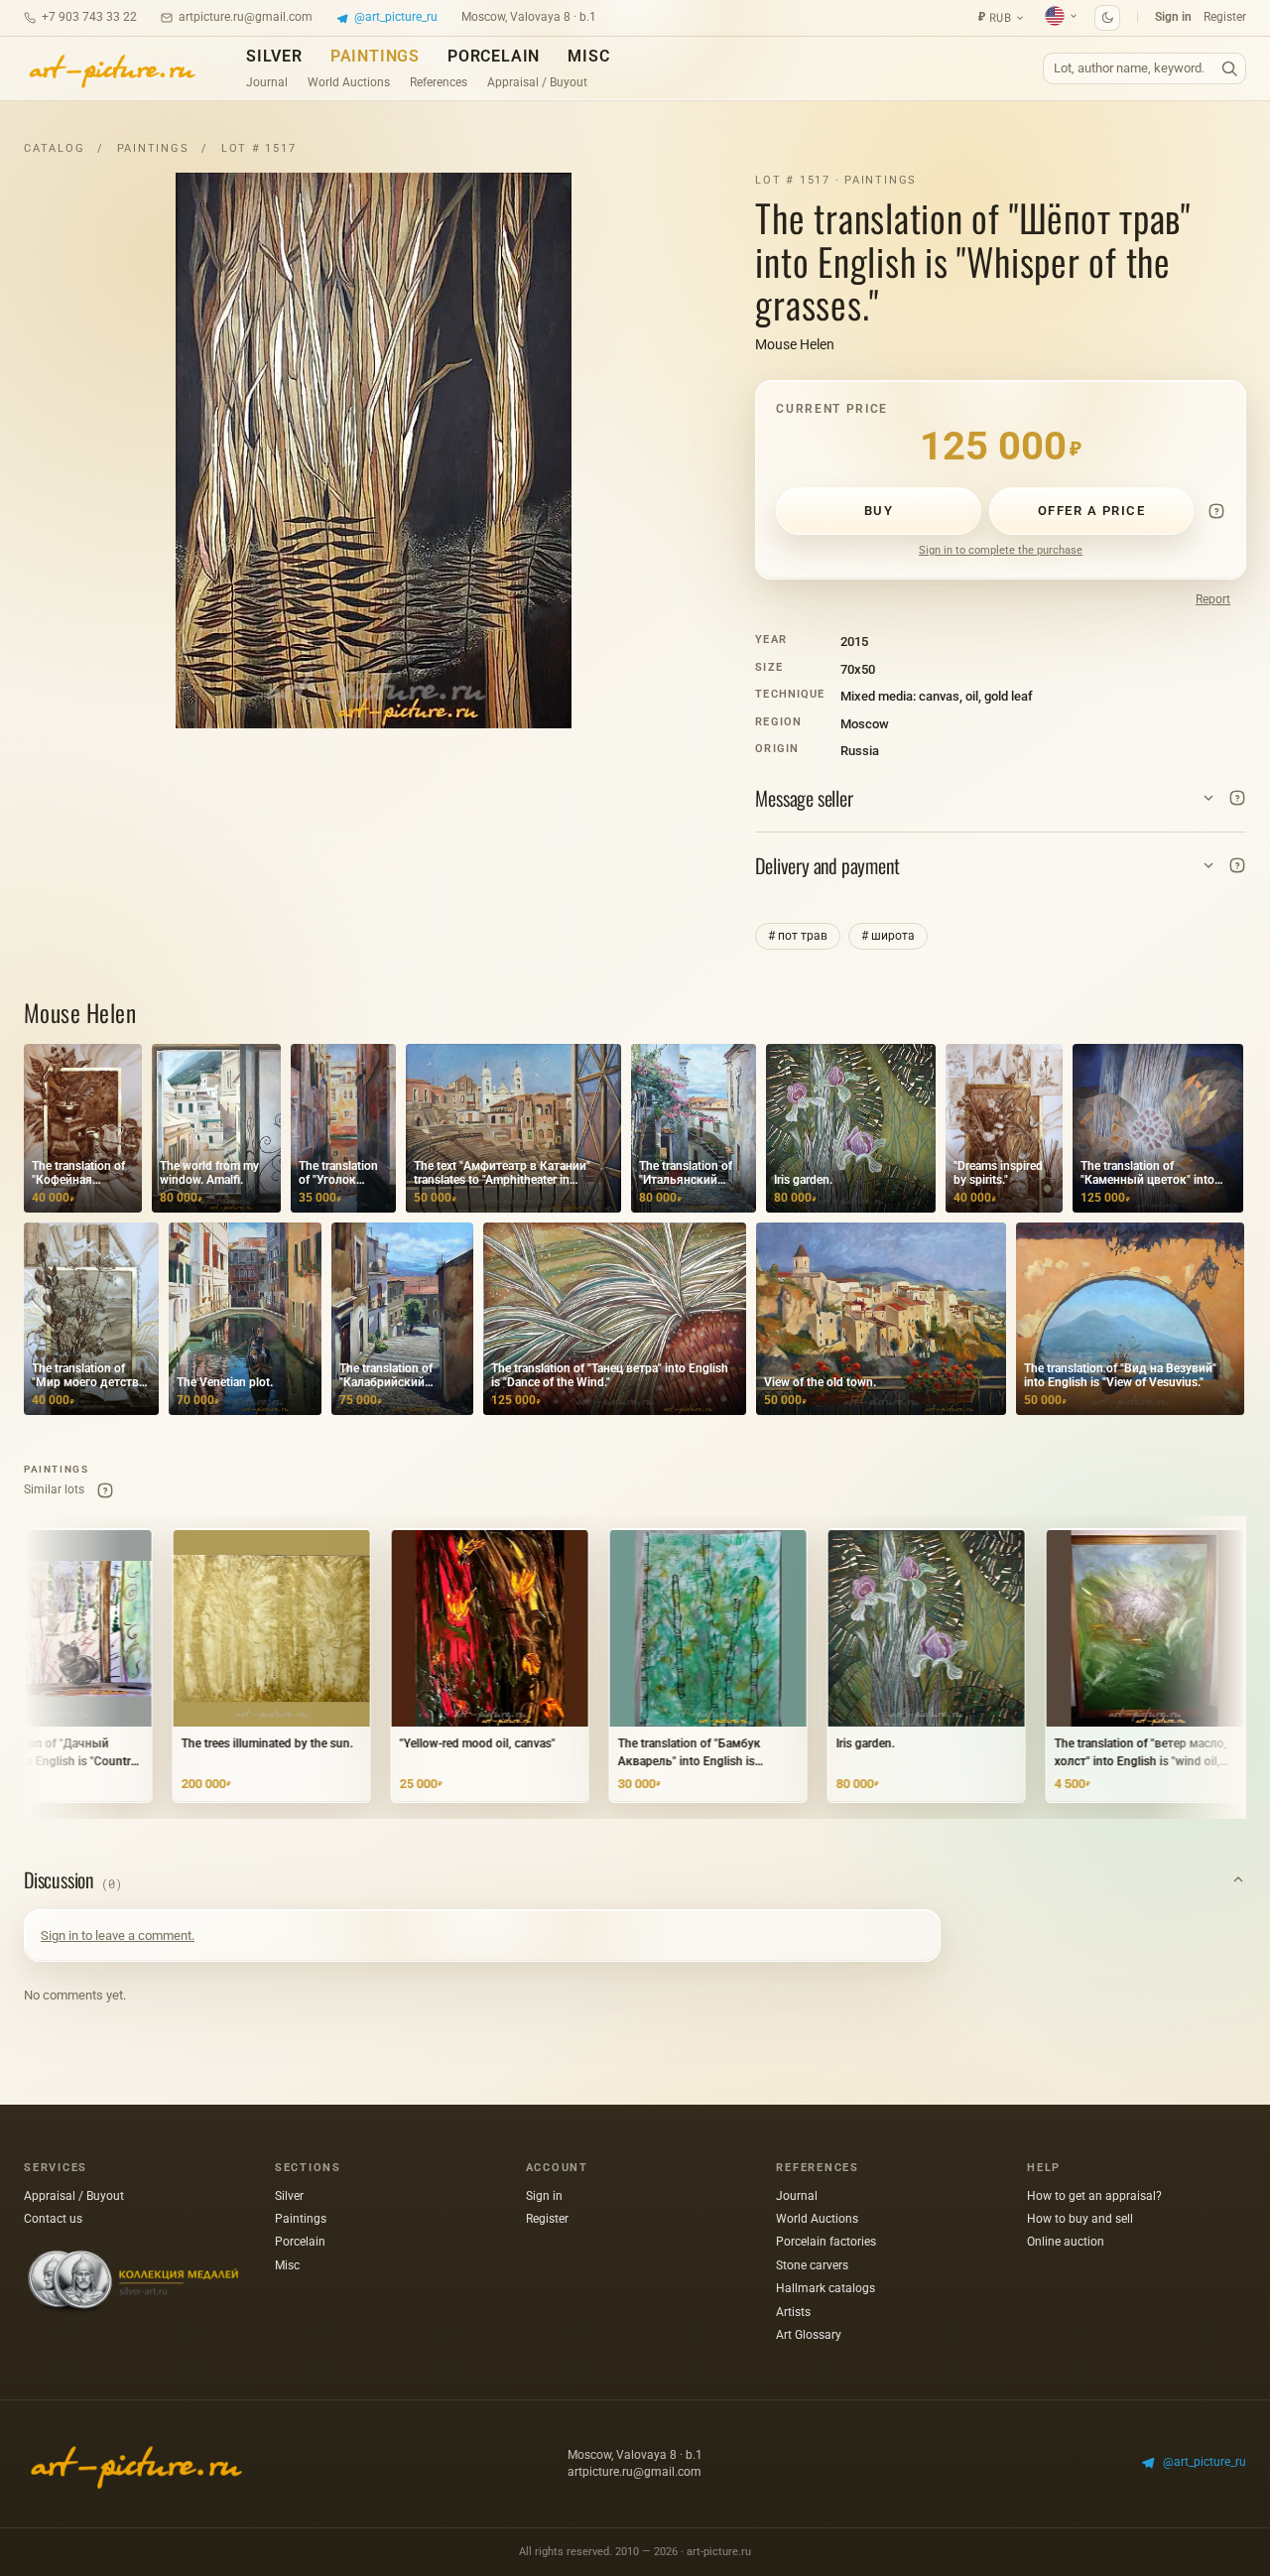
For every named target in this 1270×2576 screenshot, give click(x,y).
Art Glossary (809, 2335)
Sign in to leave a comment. (118, 1935)
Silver (274, 56)
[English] (1062, 16)
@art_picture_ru (396, 17)
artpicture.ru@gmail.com (246, 17)
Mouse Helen (795, 344)
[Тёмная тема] (1107, 18)
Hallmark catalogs (825, 2288)
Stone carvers (812, 2265)
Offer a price (1092, 511)
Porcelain (494, 56)
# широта (888, 936)
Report (1213, 599)
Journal (267, 82)
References (439, 82)
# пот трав (798, 936)
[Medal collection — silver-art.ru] (133, 2282)
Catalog (54, 148)
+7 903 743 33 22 (89, 17)
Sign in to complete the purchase (1001, 550)
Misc (588, 56)
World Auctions (349, 82)
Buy (879, 511)
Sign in (1173, 17)
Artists (793, 2312)
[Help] (1216, 511)
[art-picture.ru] (111, 68)
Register (1225, 17)
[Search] (1229, 69)
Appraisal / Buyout (537, 82)
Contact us (53, 2219)
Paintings (375, 56)
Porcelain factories (826, 2242)
